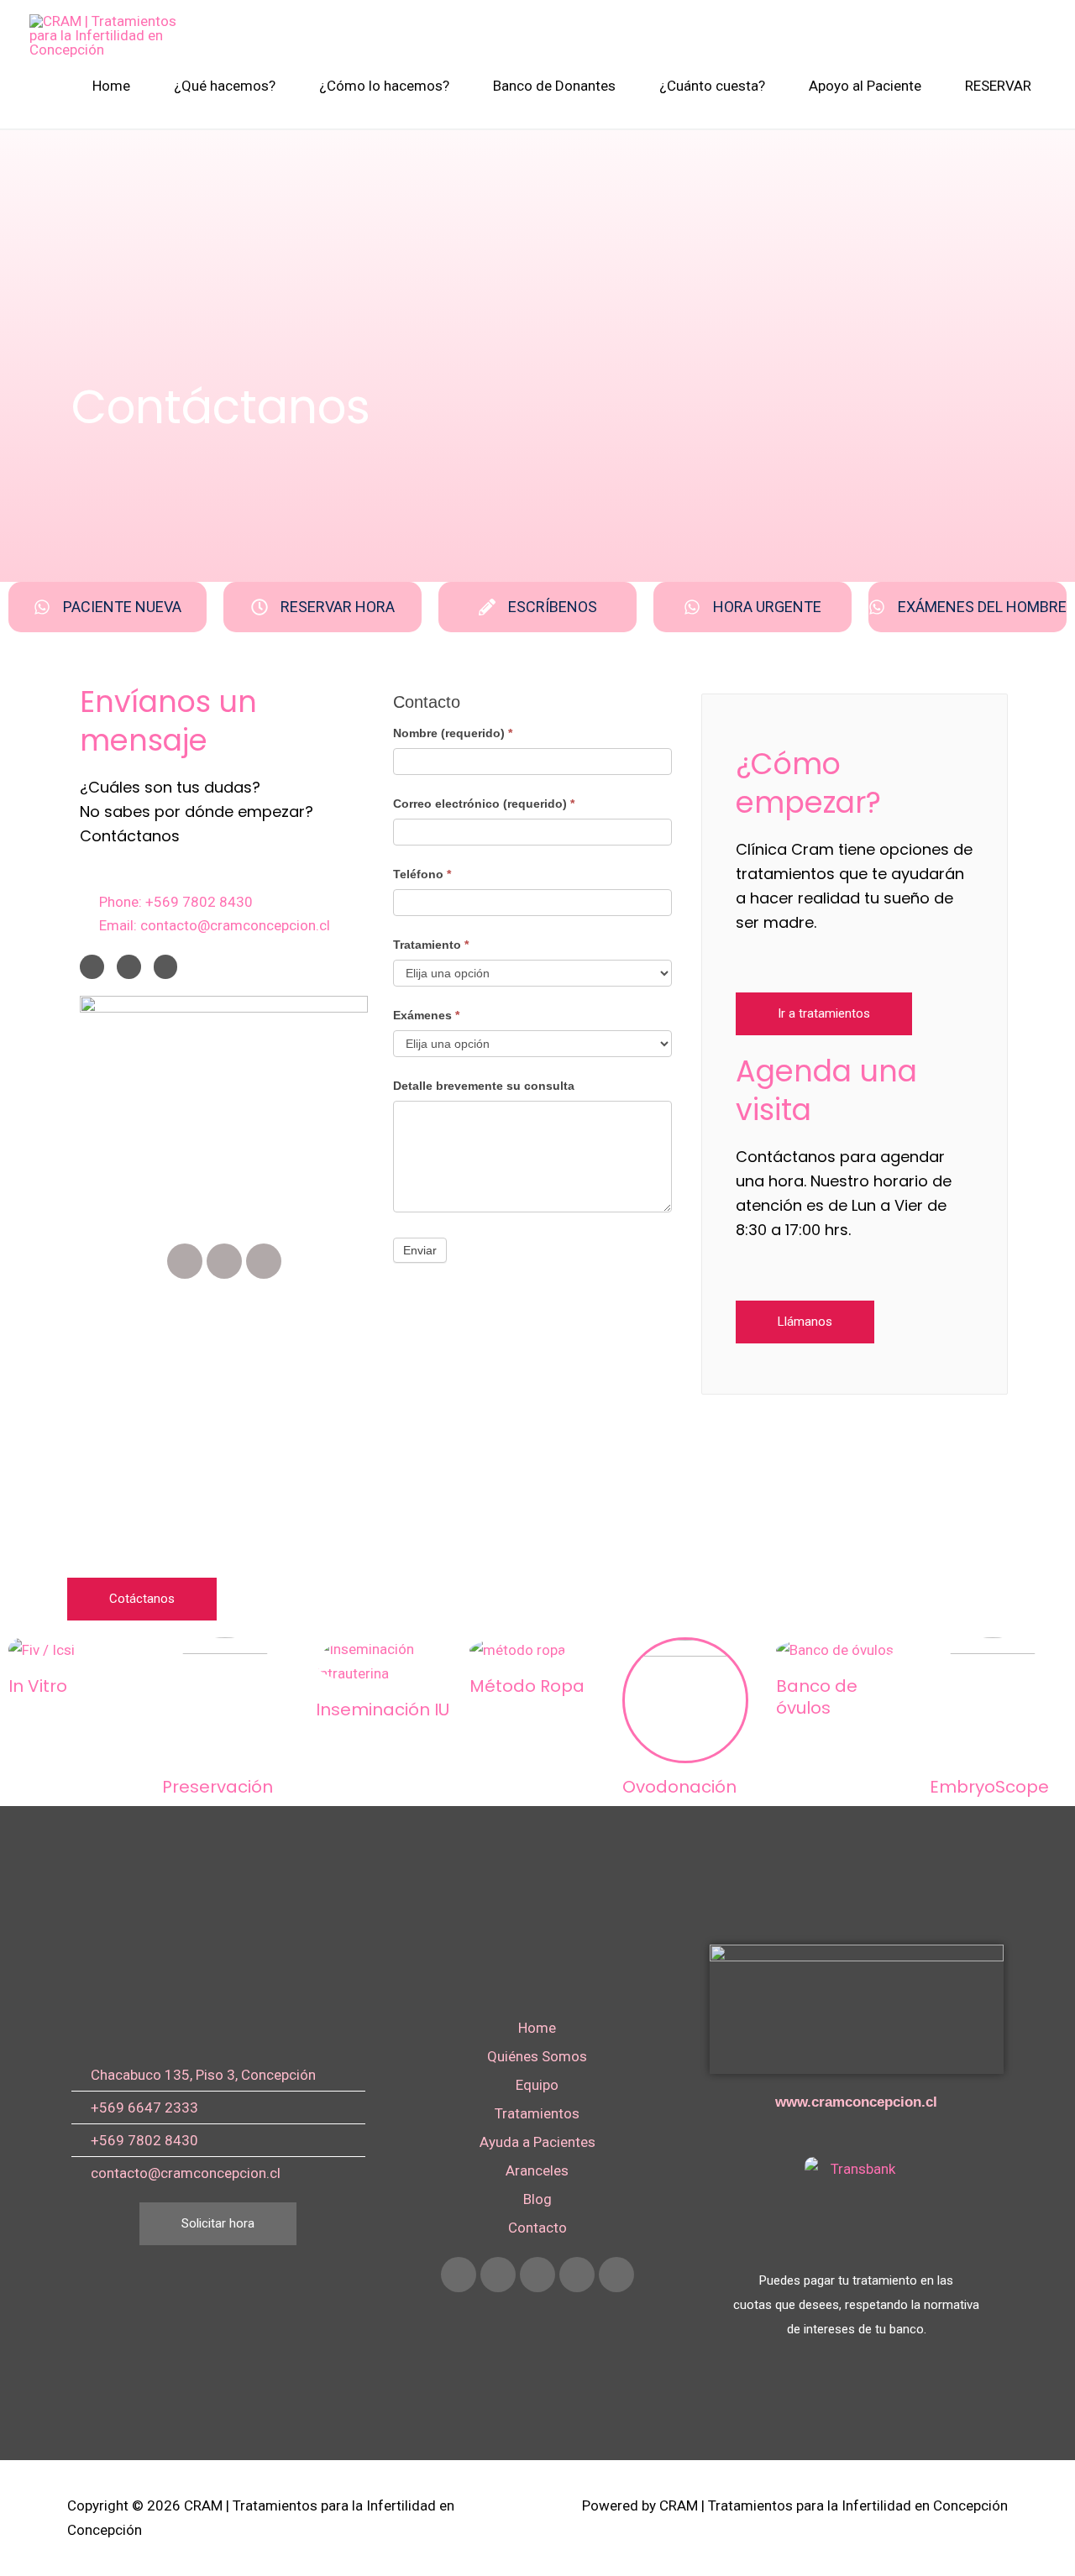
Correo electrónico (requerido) (484, 804)
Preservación (218, 1787)
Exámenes (426, 1015)
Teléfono (422, 874)
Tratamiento (431, 945)
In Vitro (38, 1686)
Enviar (420, 1250)
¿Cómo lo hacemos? (384, 86)
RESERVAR (998, 86)
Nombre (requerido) (453, 733)
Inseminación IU (383, 1709)
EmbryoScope (989, 1787)
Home (111, 86)
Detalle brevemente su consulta (484, 1086)
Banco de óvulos (817, 1697)
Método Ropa (527, 1686)
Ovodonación (679, 1787)
